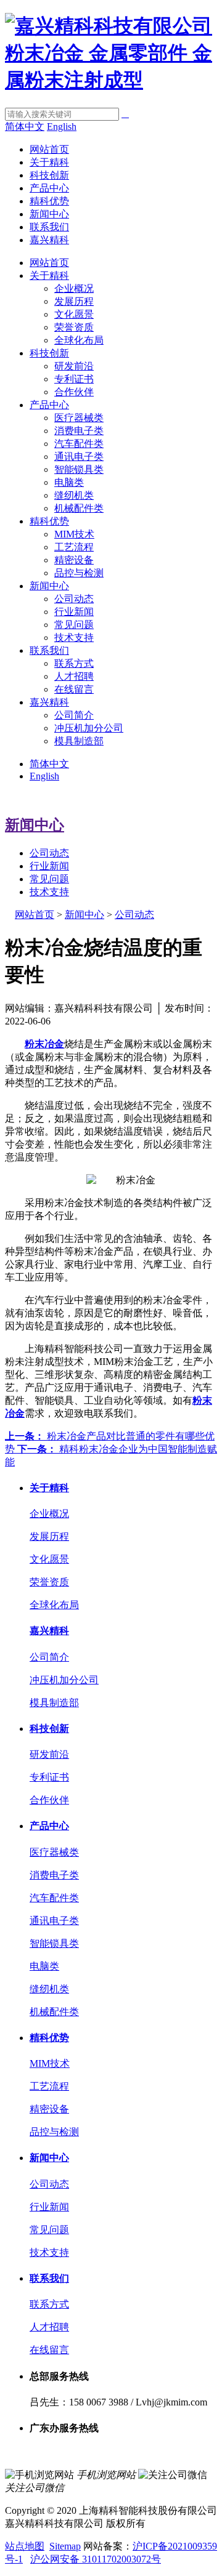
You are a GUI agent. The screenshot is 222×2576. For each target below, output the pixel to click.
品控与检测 (79, 573)
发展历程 (74, 301)
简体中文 (25, 127)
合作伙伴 (74, 392)
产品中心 (49, 188)
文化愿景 (74, 314)
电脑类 (69, 482)
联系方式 (74, 663)
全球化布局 (79, 340)
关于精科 (49, 162)
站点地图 (25, 2546)
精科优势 (49, 201)
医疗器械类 (79, 418)
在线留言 (74, 689)
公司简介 (74, 715)
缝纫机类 (74, 495)
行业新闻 (74, 612)
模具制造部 (79, 741)
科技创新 (49, 175)
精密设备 (74, 560)
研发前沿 (74, 366)
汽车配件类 (79, 444)
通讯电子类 (79, 457)
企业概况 (74, 288)
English (62, 127)
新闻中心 (49, 214)
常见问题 (74, 625)
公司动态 (74, 599)
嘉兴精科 (49, 240)
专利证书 (74, 379)
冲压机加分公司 (89, 728)
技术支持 (74, 638)
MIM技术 (74, 534)
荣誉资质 (74, 327)
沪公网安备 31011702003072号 (96, 2559)
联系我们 (49, 227)
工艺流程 (74, 547)
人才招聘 (74, 676)
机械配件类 (79, 508)
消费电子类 (79, 431)
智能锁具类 (79, 469)
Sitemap (65, 2546)
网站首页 (49, 149)
